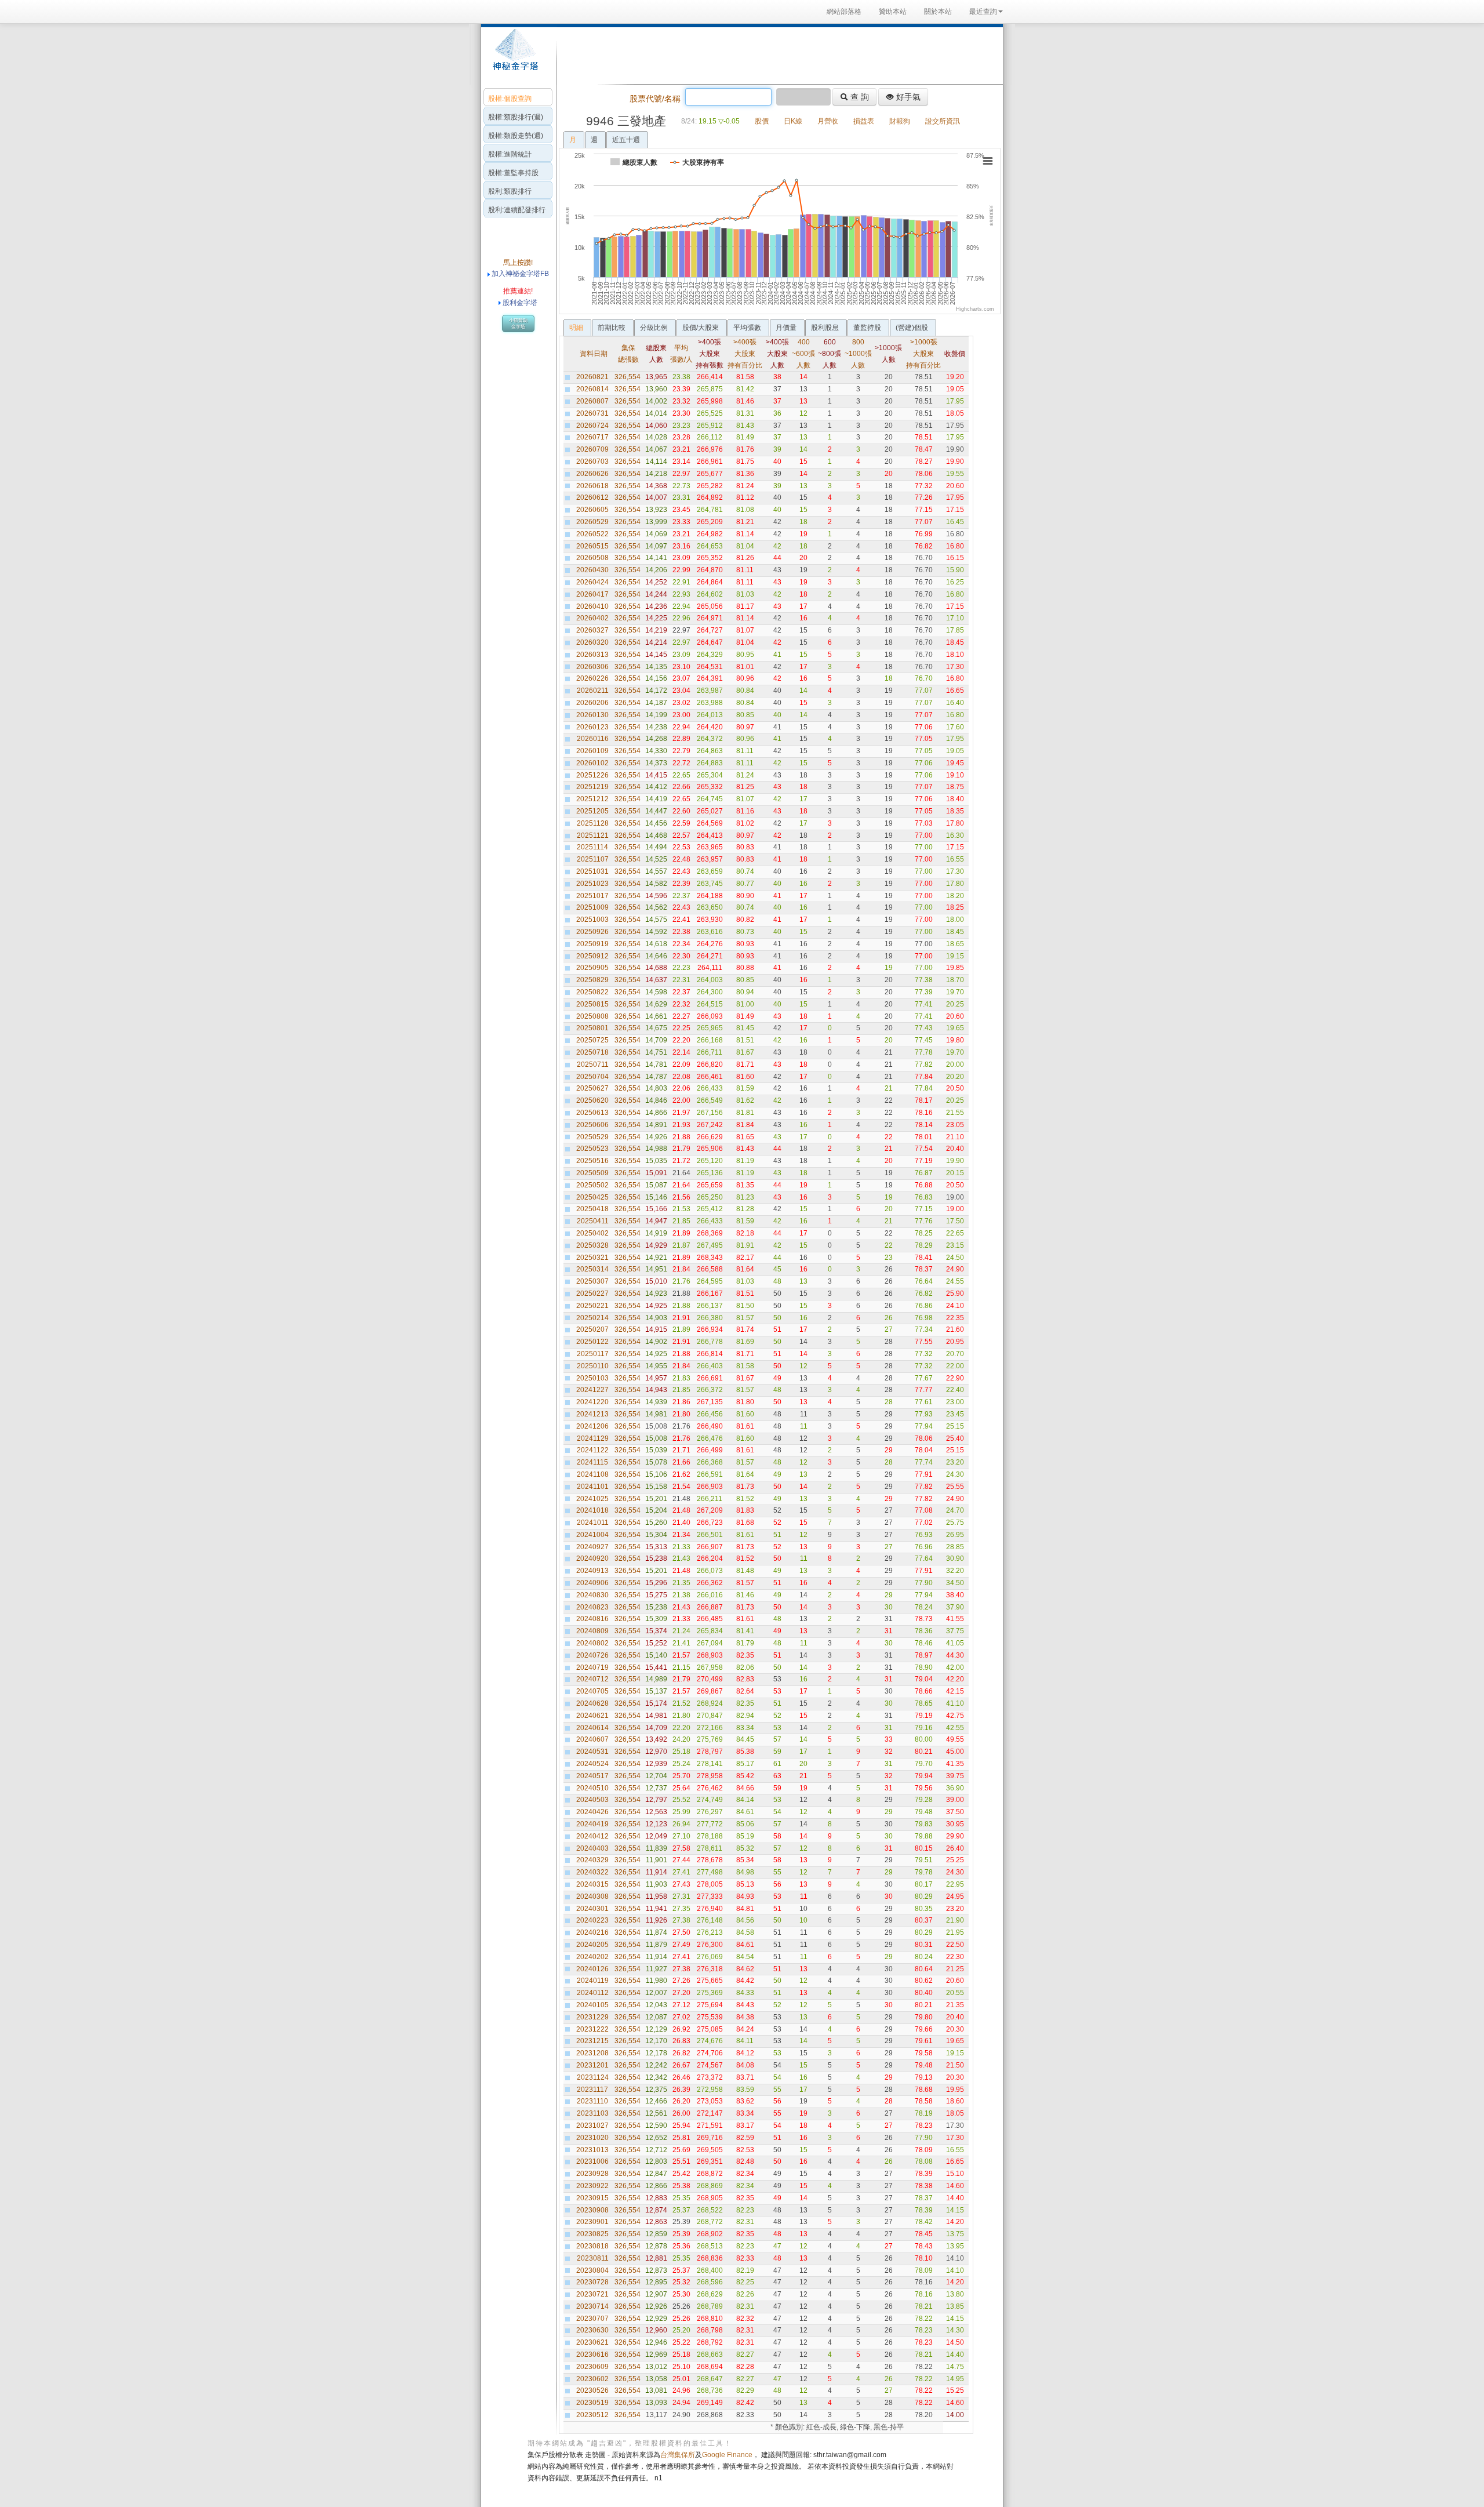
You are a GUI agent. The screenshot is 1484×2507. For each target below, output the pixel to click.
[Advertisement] (777, 54)
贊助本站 (893, 12)
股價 (762, 121)
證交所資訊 (943, 121)
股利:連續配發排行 (517, 210)
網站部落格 (844, 12)
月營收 (828, 121)
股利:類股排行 (510, 191)
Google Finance (727, 2455)
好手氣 (907, 97)
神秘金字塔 (514, 56)
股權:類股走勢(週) (516, 136)
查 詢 (859, 97)
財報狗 (900, 121)
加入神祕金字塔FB (519, 274)
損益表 (864, 121)
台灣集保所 (678, 2455)
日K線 (793, 121)
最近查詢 (983, 12)
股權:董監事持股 (513, 173)
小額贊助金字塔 (518, 324)
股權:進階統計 (510, 154)
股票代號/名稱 (655, 99)
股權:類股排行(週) (516, 117)
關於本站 (938, 12)
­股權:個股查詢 (510, 99)
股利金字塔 (520, 303)
